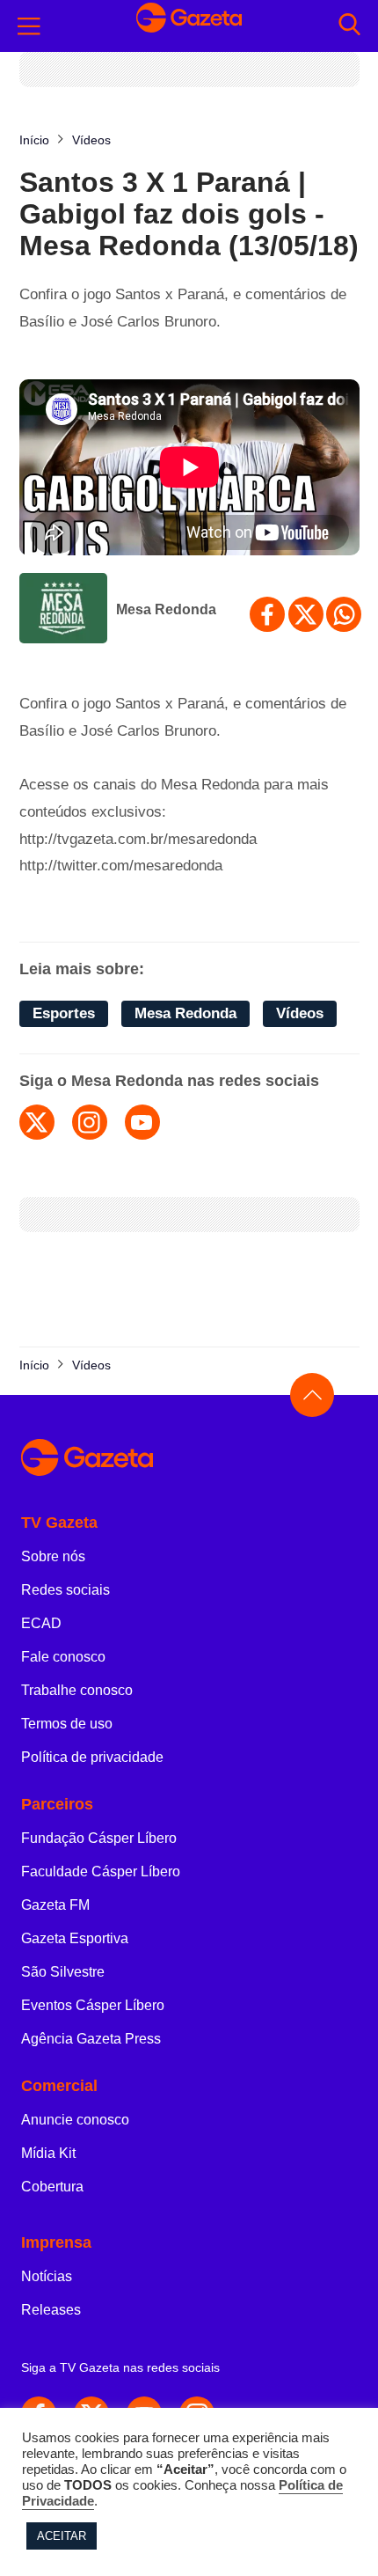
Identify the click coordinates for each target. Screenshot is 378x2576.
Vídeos (300, 1013)
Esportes (64, 1013)
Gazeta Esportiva (75, 1938)
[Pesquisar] (349, 26)
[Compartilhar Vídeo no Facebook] (267, 614)
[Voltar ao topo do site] (312, 1395)
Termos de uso (67, 1724)
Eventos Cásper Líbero (93, 2005)
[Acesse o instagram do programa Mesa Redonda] (90, 1122)
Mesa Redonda (166, 609)
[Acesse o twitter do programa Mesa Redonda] (37, 1122)
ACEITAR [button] (62, 2536)
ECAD (41, 1623)
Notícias (47, 2276)
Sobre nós (53, 1556)
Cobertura (52, 2187)
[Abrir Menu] (29, 26)
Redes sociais (65, 1590)
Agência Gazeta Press (91, 2039)
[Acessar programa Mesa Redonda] (63, 610)
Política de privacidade (92, 1757)
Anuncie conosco (75, 2120)
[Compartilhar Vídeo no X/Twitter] (306, 614)
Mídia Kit (48, 2153)
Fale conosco (63, 1657)
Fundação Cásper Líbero (99, 1838)
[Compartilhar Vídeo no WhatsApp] (344, 614)
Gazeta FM (55, 1905)
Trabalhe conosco (77, 1690)
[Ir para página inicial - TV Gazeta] (189, 26)
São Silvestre (63, 1972)
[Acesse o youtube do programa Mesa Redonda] (142, 1122)
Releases (51, 2310)
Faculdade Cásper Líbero (101, 1871)
